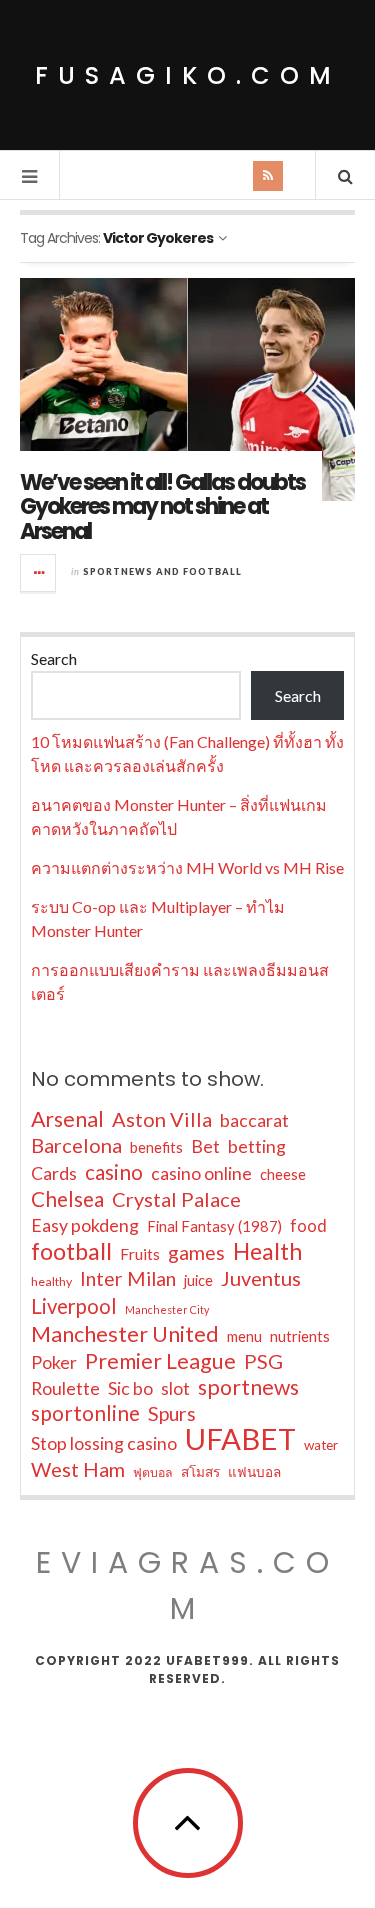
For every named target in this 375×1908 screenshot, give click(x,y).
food (308, 1225)
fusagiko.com (188, 75)
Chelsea (67, 1199)
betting (257, 1146)
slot (175, 1388)
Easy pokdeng (85, 1225)
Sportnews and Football (162, 571)
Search (54, 658)
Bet (205, 1146)
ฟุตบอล (153, 1472)
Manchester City (167, 1309)
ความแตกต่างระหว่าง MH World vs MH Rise (187, 867)
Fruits (140, 1254)
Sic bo (130, 1388)
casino (114, 1172)
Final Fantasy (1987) (214, 1226)
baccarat (254, 1120)
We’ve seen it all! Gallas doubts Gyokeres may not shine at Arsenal (162, 506)
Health (267, 1251)
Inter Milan (128, 1278)
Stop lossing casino (104, 1443)
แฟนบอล (254, 1472)
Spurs (172, 1413)
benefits (156, 1147)
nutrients (300, 1336)
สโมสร (200, 1472)
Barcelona (76, 1145)
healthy (51, 1281)
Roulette (65, 1388)
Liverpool (74, 1306)
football (71, 1251)
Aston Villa (162, 1119)
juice (198, 1280)
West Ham (78, 1469)
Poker (54, 1362)
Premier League (160, 1361)
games (196, 1252)
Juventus (261, 1278)
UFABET (240, 1439)
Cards (54, 1173)
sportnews (248, 1387)
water (321, 1445)
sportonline (85, 1413)
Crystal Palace (176, 1199)
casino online (201, 1173)
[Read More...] (39, 573)
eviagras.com (187, 1585)
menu (244, 1336)
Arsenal (67, 1119)
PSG (263, 1361)
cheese (283, 1174)
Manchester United (125, 1334)
